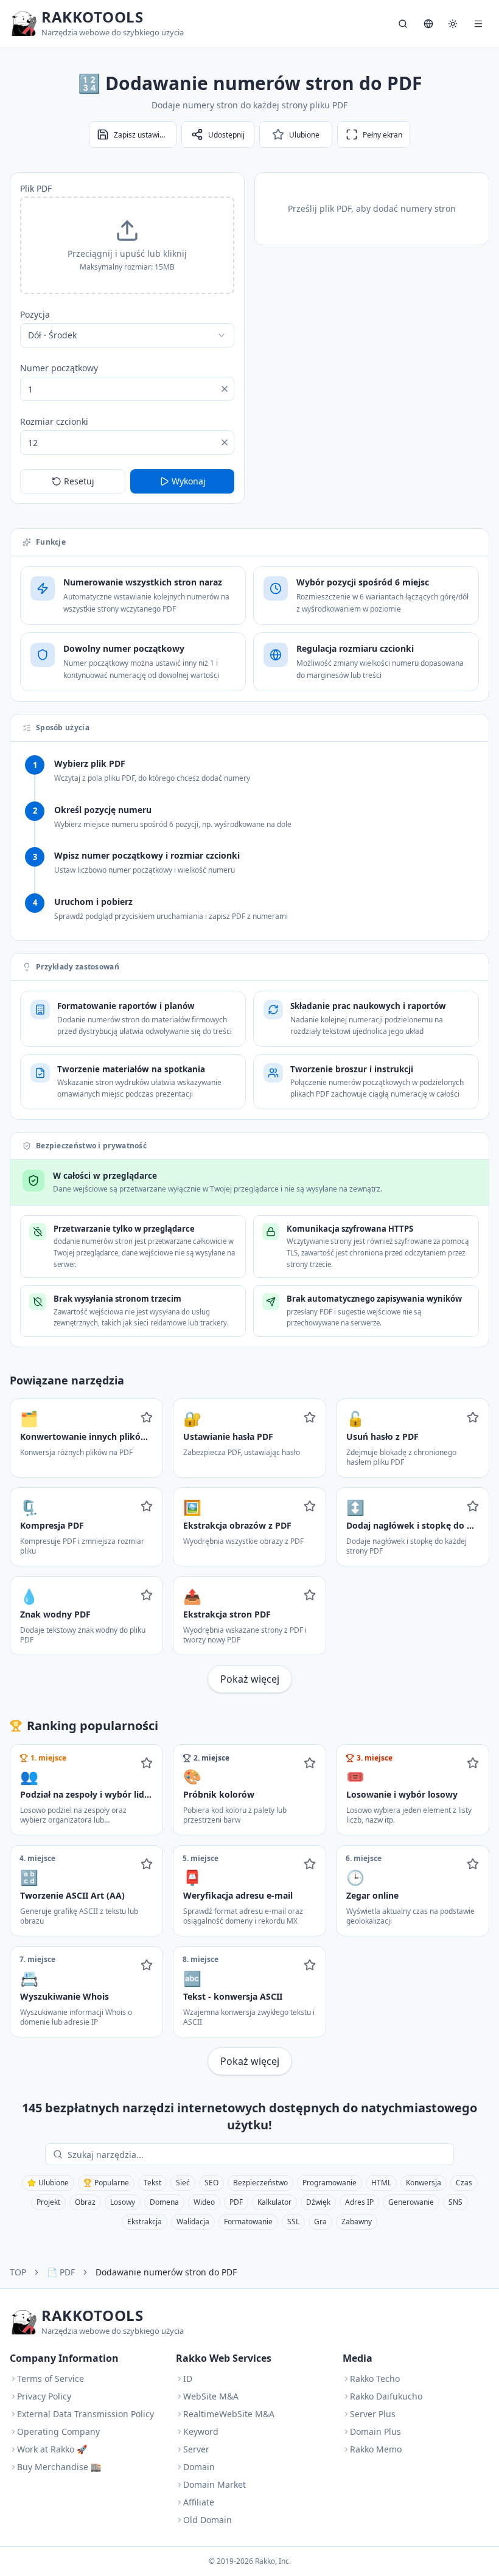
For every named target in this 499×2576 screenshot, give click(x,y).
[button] (127, 245)
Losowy (123, 2202)
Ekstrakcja (145, 2222)
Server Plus (373, 2414)
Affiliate (199, 2502)
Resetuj (79, 481)
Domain (199, 2467)
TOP (18, 2272)
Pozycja (35, 314)
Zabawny (357, 2222)
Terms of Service (51, 2379)
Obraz (85, 2202)
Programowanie (330, 2183)
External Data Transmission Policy (85, 2414)
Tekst (152, 2183)
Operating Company (58, 2431)
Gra (320, 2222)
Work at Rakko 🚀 (52, 2449)
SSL (293, 2222)
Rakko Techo (375, 2379)
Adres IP (359, 2202)
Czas (464, 2183)
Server (196, 2449)
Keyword (201, 2431)
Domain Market (215, 2484)
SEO (211, 2183)
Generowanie (411, 2202)
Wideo (204, 2202)
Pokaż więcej (250, 1679)
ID (188, 2379)
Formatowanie (248, 2222)
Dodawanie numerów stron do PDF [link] (166, 2272)
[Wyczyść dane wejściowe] (225, 389)
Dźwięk (318, 2202)
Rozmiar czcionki (54, 421)
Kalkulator (274, 2202)
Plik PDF (36, 188)
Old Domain (208, 2520)
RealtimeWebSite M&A (229, 2414)
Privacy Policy (44, 2396)
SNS (455, 2202)
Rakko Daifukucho (386, 2396)
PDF (236, 2202)
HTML (381, 2183)
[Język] (428, 24)
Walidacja (193, 2222)
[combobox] (127, 335)
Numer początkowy (59, 368)
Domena (164, 2202)
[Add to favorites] (147, 1417)
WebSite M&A (211, 2396)
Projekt (48, 2202)
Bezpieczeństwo (260, 2183)
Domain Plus (375, 2431)
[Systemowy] (453, 24)
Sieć (183, 2183)
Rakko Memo (376, 2449)
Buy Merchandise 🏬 (59, 2467)
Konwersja (424, 2183)
